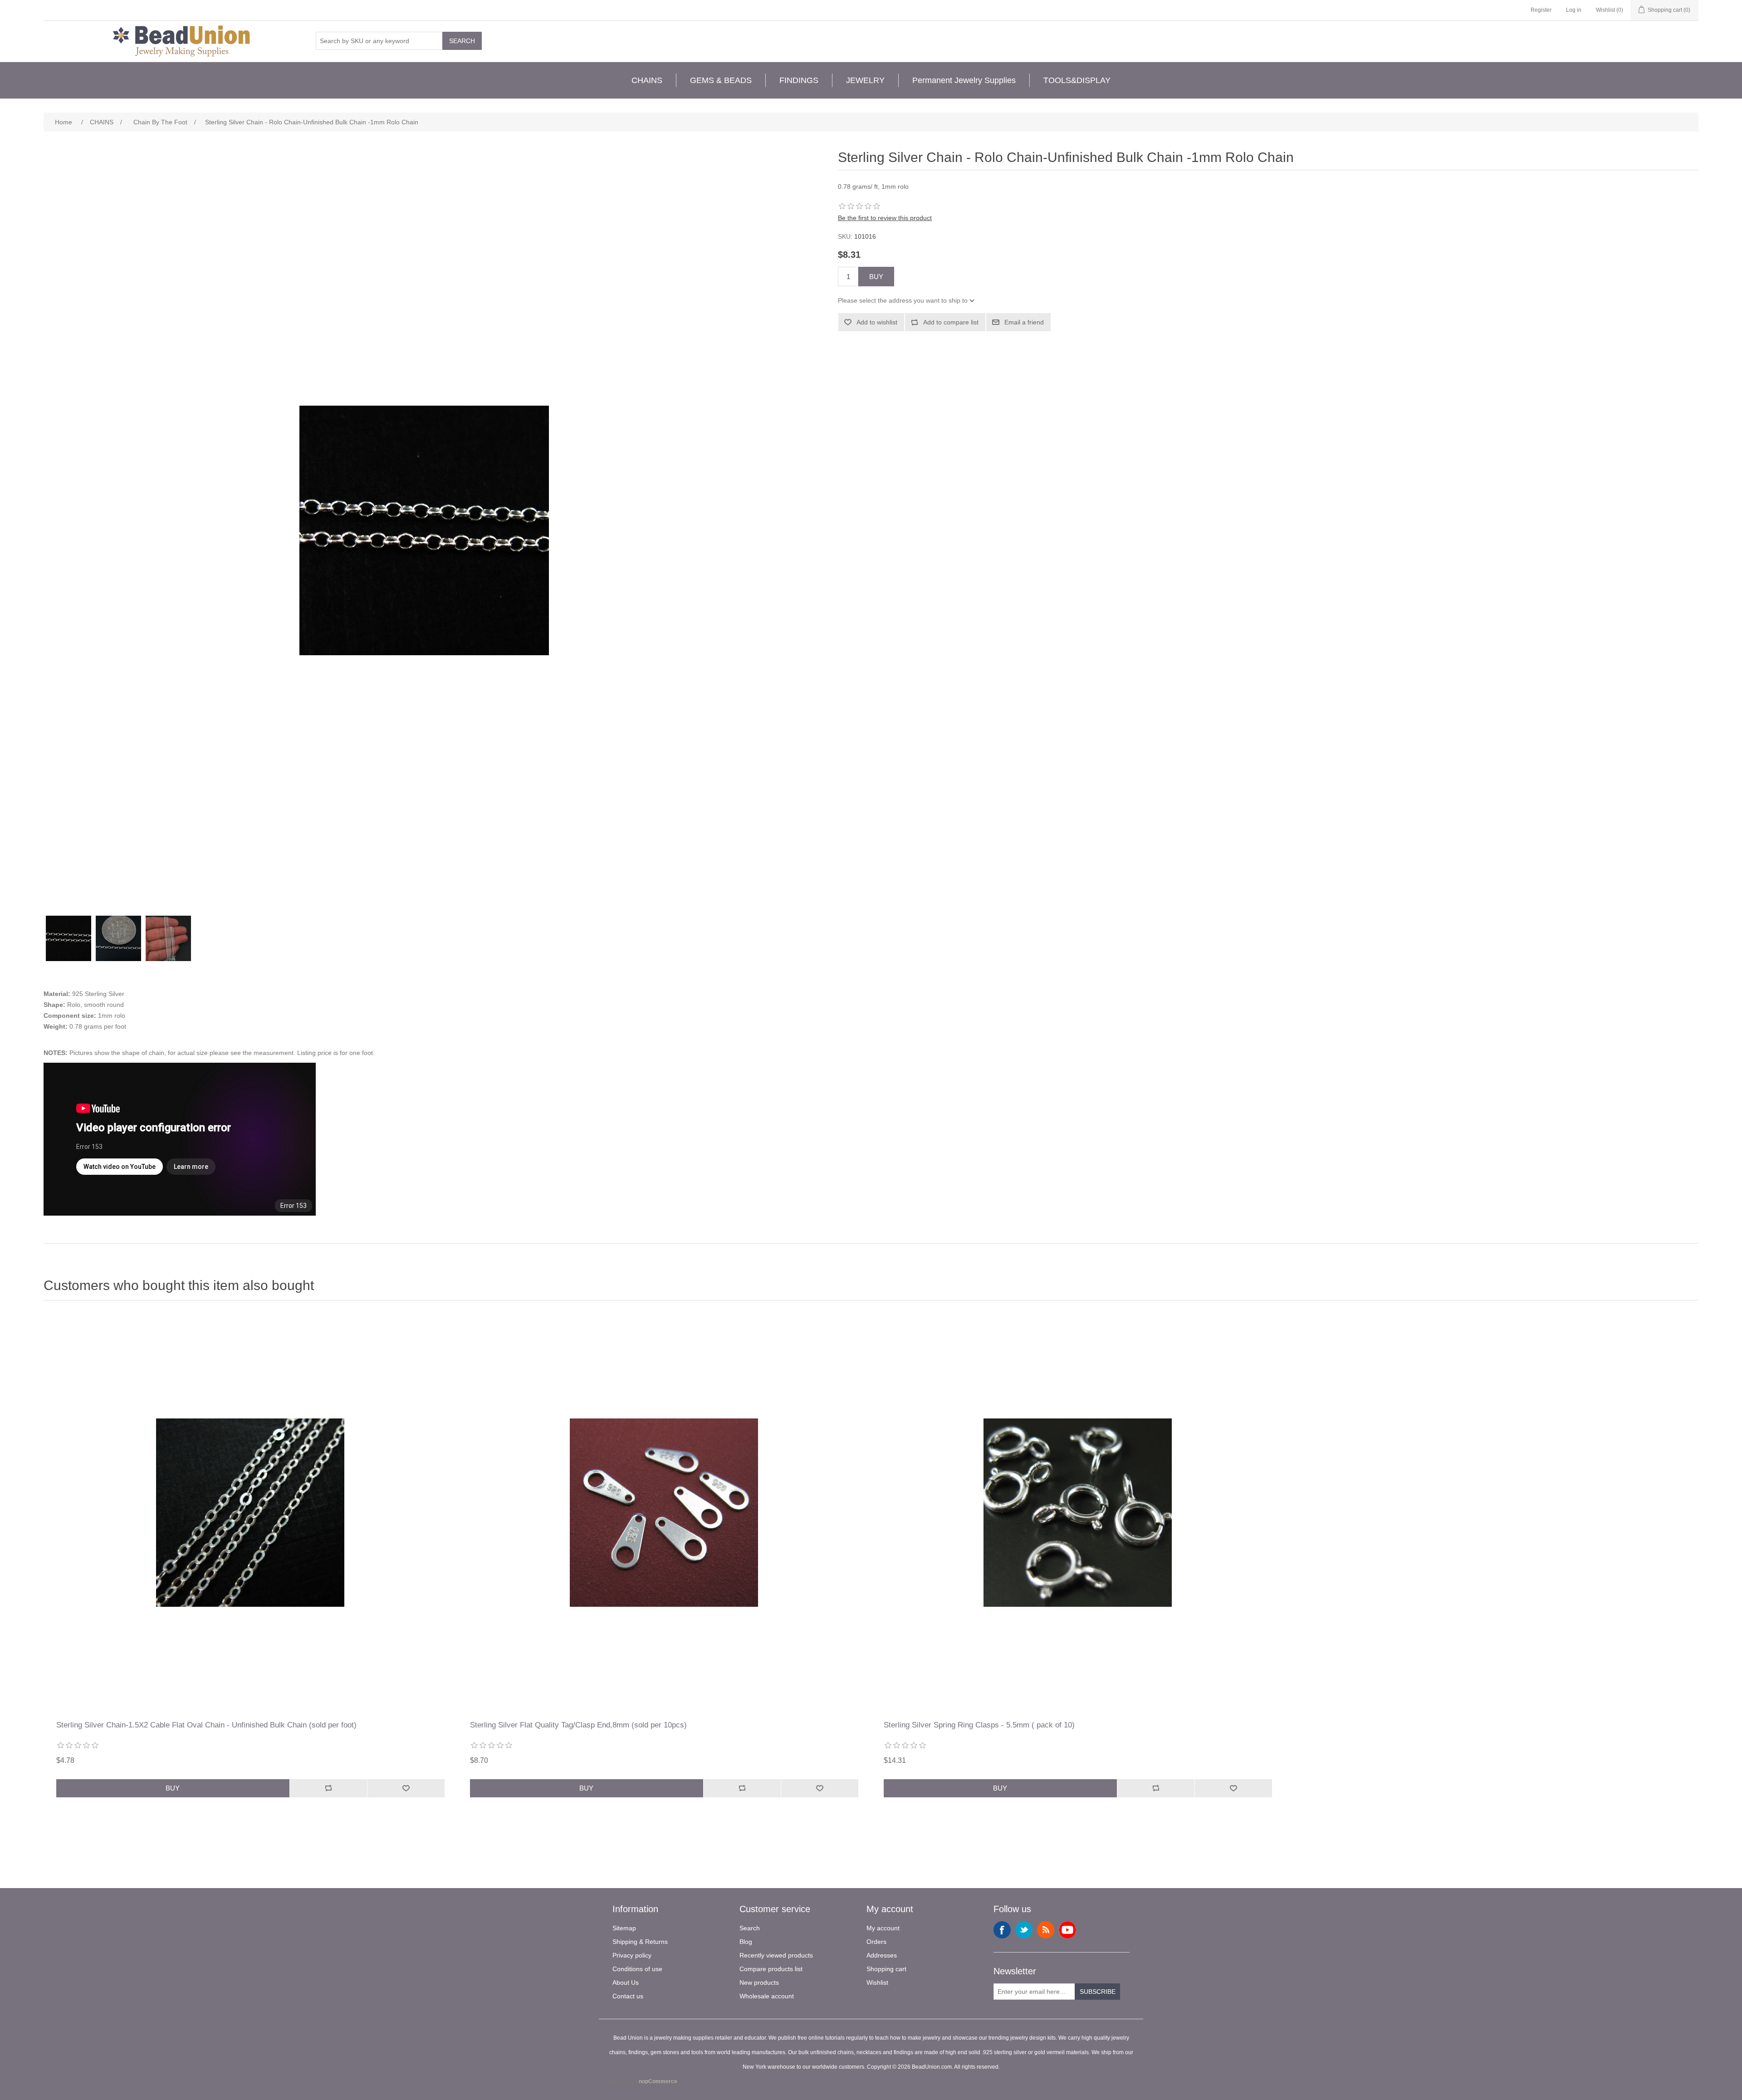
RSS (1046, 1930)
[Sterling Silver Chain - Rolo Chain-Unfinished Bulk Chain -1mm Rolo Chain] (69, 938)
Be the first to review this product (885, 218)
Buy (876, 277)
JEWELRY (865, 80)
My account (883, 1928)
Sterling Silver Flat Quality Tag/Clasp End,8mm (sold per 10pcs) (578, 1725)
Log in (1574, 10)
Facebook (1002, 1930)
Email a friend (1024, 322)
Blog (746, 1942)
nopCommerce (658, 2081)
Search (462, 41)
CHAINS (647, 80)
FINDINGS (799, 80)
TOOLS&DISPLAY (1077, 80)
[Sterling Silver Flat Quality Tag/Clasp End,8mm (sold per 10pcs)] (664, 1513)
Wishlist (877, 1982)
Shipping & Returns (640, 1942)
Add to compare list (951, 322)
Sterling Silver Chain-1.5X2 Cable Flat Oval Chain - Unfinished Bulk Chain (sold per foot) (206, 1725)
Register (1541, 10)
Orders (876, 1942)
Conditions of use (637, 1969)
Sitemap (624, 1928)
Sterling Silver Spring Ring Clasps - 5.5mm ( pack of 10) (979, 1725)
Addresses (882, 1955)
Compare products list (771, 1969)
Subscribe (1098, 1992)
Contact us (628, 1996)
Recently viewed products (776, 1955)
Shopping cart (886, 1969)
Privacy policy (632, 1955)
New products (759, 1982)
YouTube (1067, 1930)
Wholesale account (767, 1996)
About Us (626, 1982)
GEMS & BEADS (721, 80)
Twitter (1024, 1930)
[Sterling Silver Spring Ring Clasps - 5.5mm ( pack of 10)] (1078, 1513)
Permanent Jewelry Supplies (964, 80)
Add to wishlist (877, 322)
